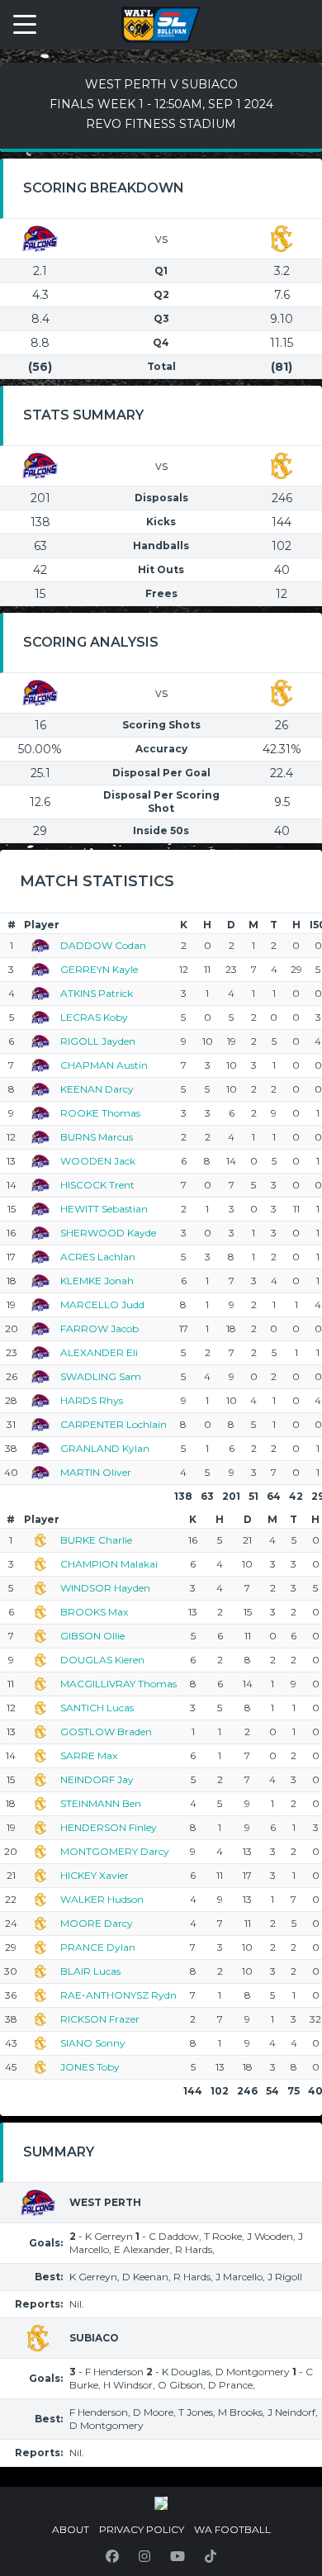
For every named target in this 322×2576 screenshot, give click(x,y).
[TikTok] (211, 2556)
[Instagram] (144, 2556)
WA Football (232, 2529)
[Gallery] (161, 2503)
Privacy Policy (142, 2529)
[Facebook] (112, 2556)
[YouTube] (178, 2556)
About (71, 2529)
